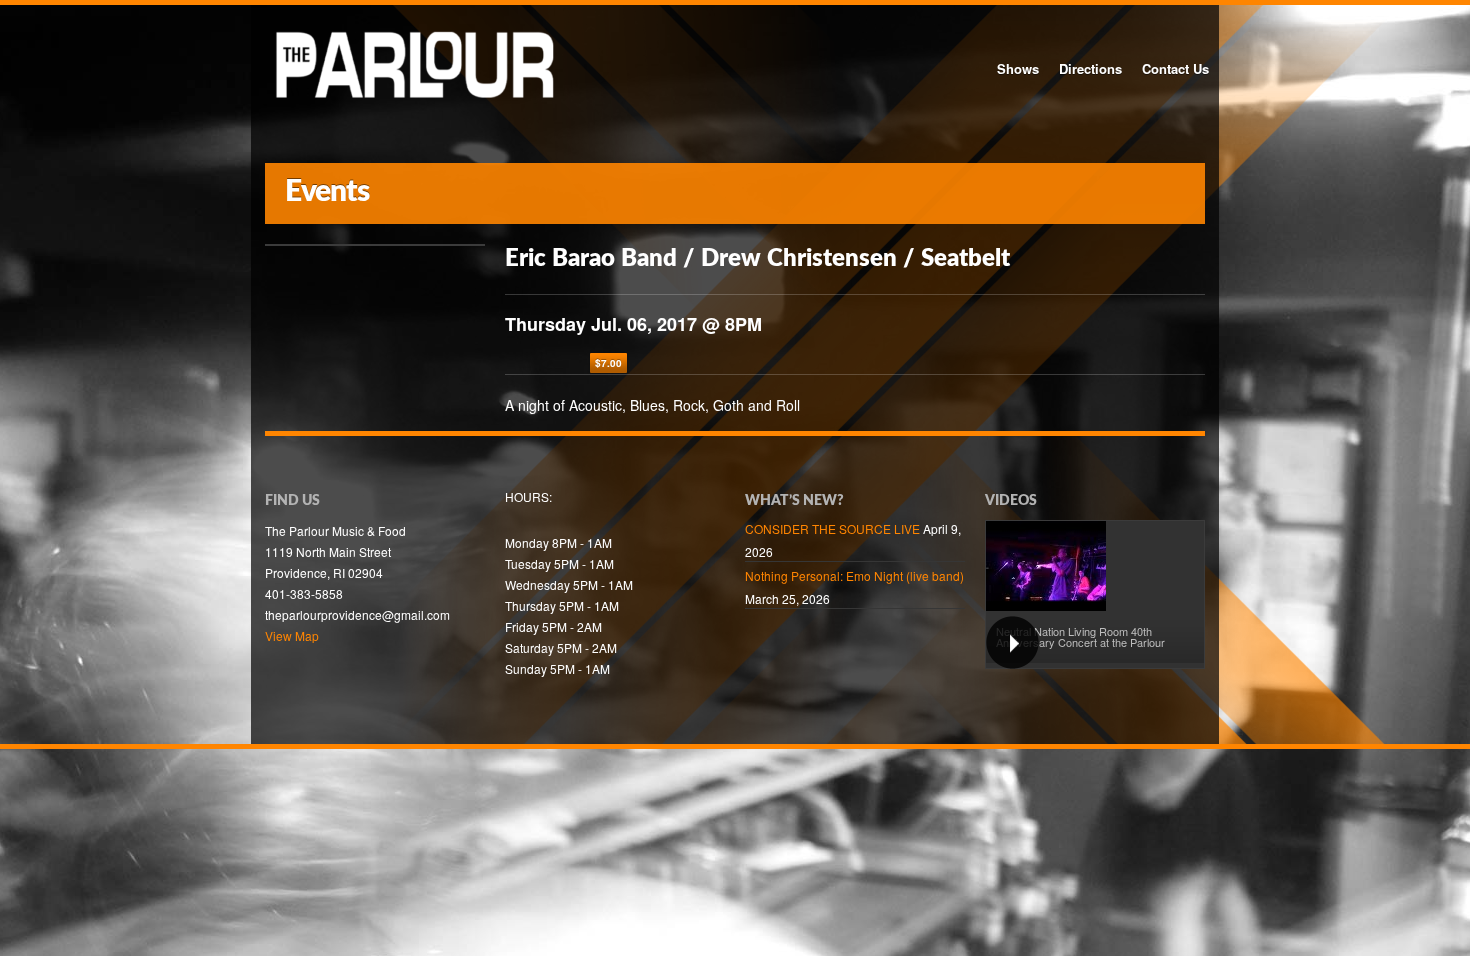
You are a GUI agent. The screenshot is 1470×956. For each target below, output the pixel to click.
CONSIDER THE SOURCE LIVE (832, 528)
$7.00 (608, 363)
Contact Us (1175, 68)
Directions (1090, 68)
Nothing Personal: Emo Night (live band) (854, 575)
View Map (292, 635)
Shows (1018, 68)
